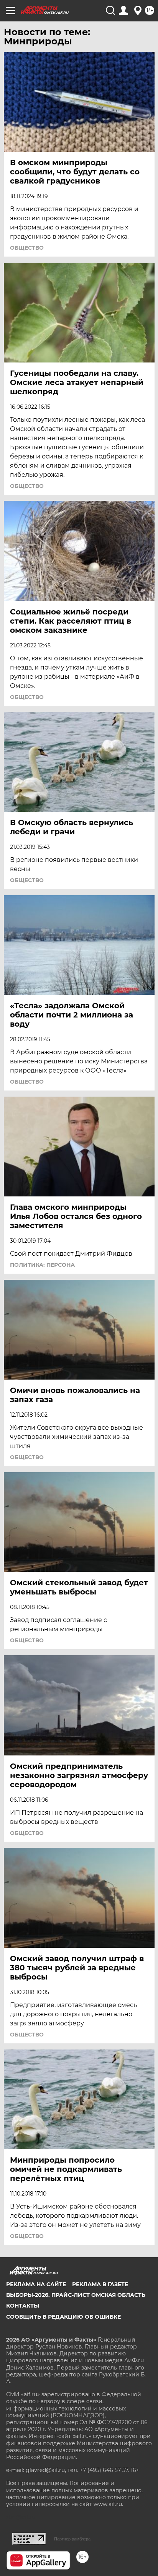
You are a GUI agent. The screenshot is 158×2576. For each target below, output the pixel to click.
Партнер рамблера (72, 2539)
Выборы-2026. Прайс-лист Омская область (76, 2295)
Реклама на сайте (36, 2284)
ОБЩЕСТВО (27, 248)
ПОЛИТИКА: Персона (42, 1265)
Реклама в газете (100, 2284)
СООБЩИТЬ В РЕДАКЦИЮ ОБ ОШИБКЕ (63, 2317)
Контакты (23, 2306)
